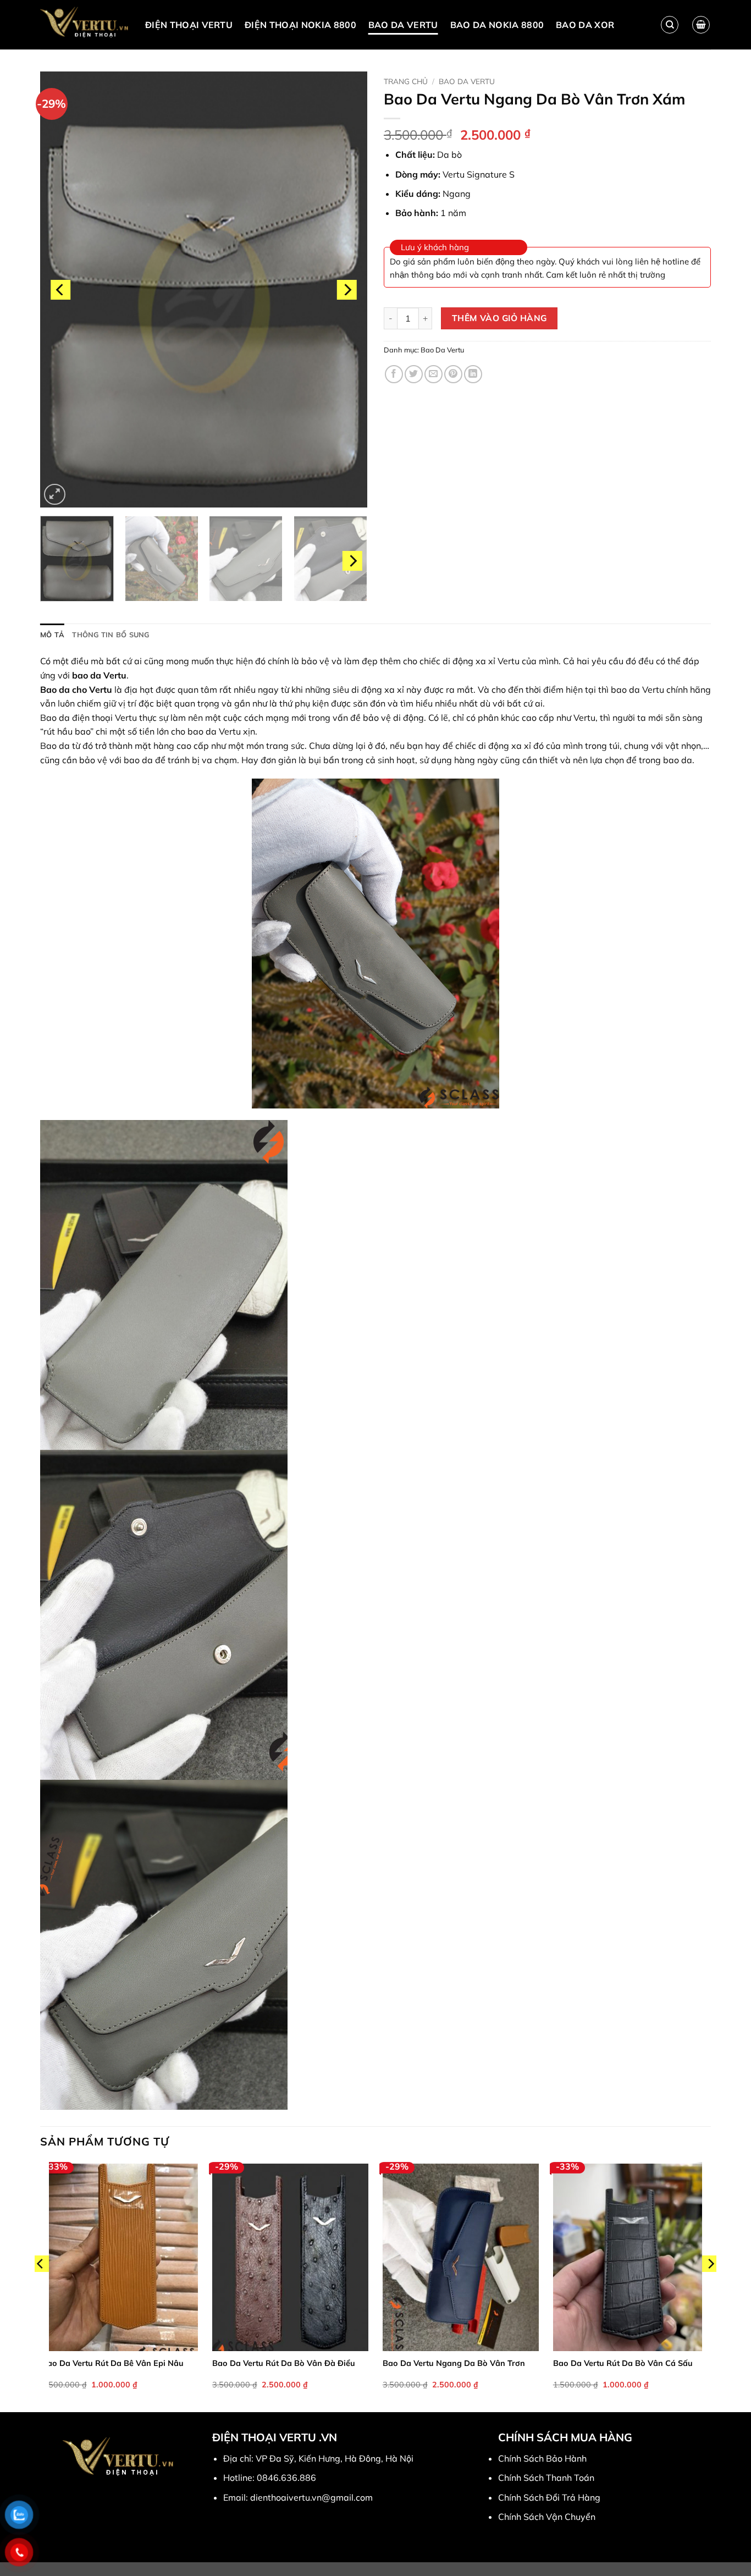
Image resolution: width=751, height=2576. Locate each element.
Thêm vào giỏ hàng (499, 318)
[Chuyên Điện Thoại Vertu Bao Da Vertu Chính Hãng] (84, 25)
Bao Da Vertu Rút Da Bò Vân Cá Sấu (623, 2363)
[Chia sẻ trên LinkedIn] (473, 374)
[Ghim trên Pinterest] (453, 374)
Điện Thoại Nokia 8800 (300, 25)
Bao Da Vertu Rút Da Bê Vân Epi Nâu (113, 2363)
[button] (701, 25)
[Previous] (60, 289)
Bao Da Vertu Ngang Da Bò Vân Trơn (454, 2363)
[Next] (347, 289)
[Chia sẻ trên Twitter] (414, 374)
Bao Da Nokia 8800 (497, 25)
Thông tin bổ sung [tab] (111, 635)
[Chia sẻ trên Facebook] (394, 374)
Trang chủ (406, 81)
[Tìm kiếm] (670, 25)
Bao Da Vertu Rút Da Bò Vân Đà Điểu (284, 2363)
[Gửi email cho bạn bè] (434, 374)
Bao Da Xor (585, 25)
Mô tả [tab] (52, 635)
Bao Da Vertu (403, 25)
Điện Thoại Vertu (189, 25)
